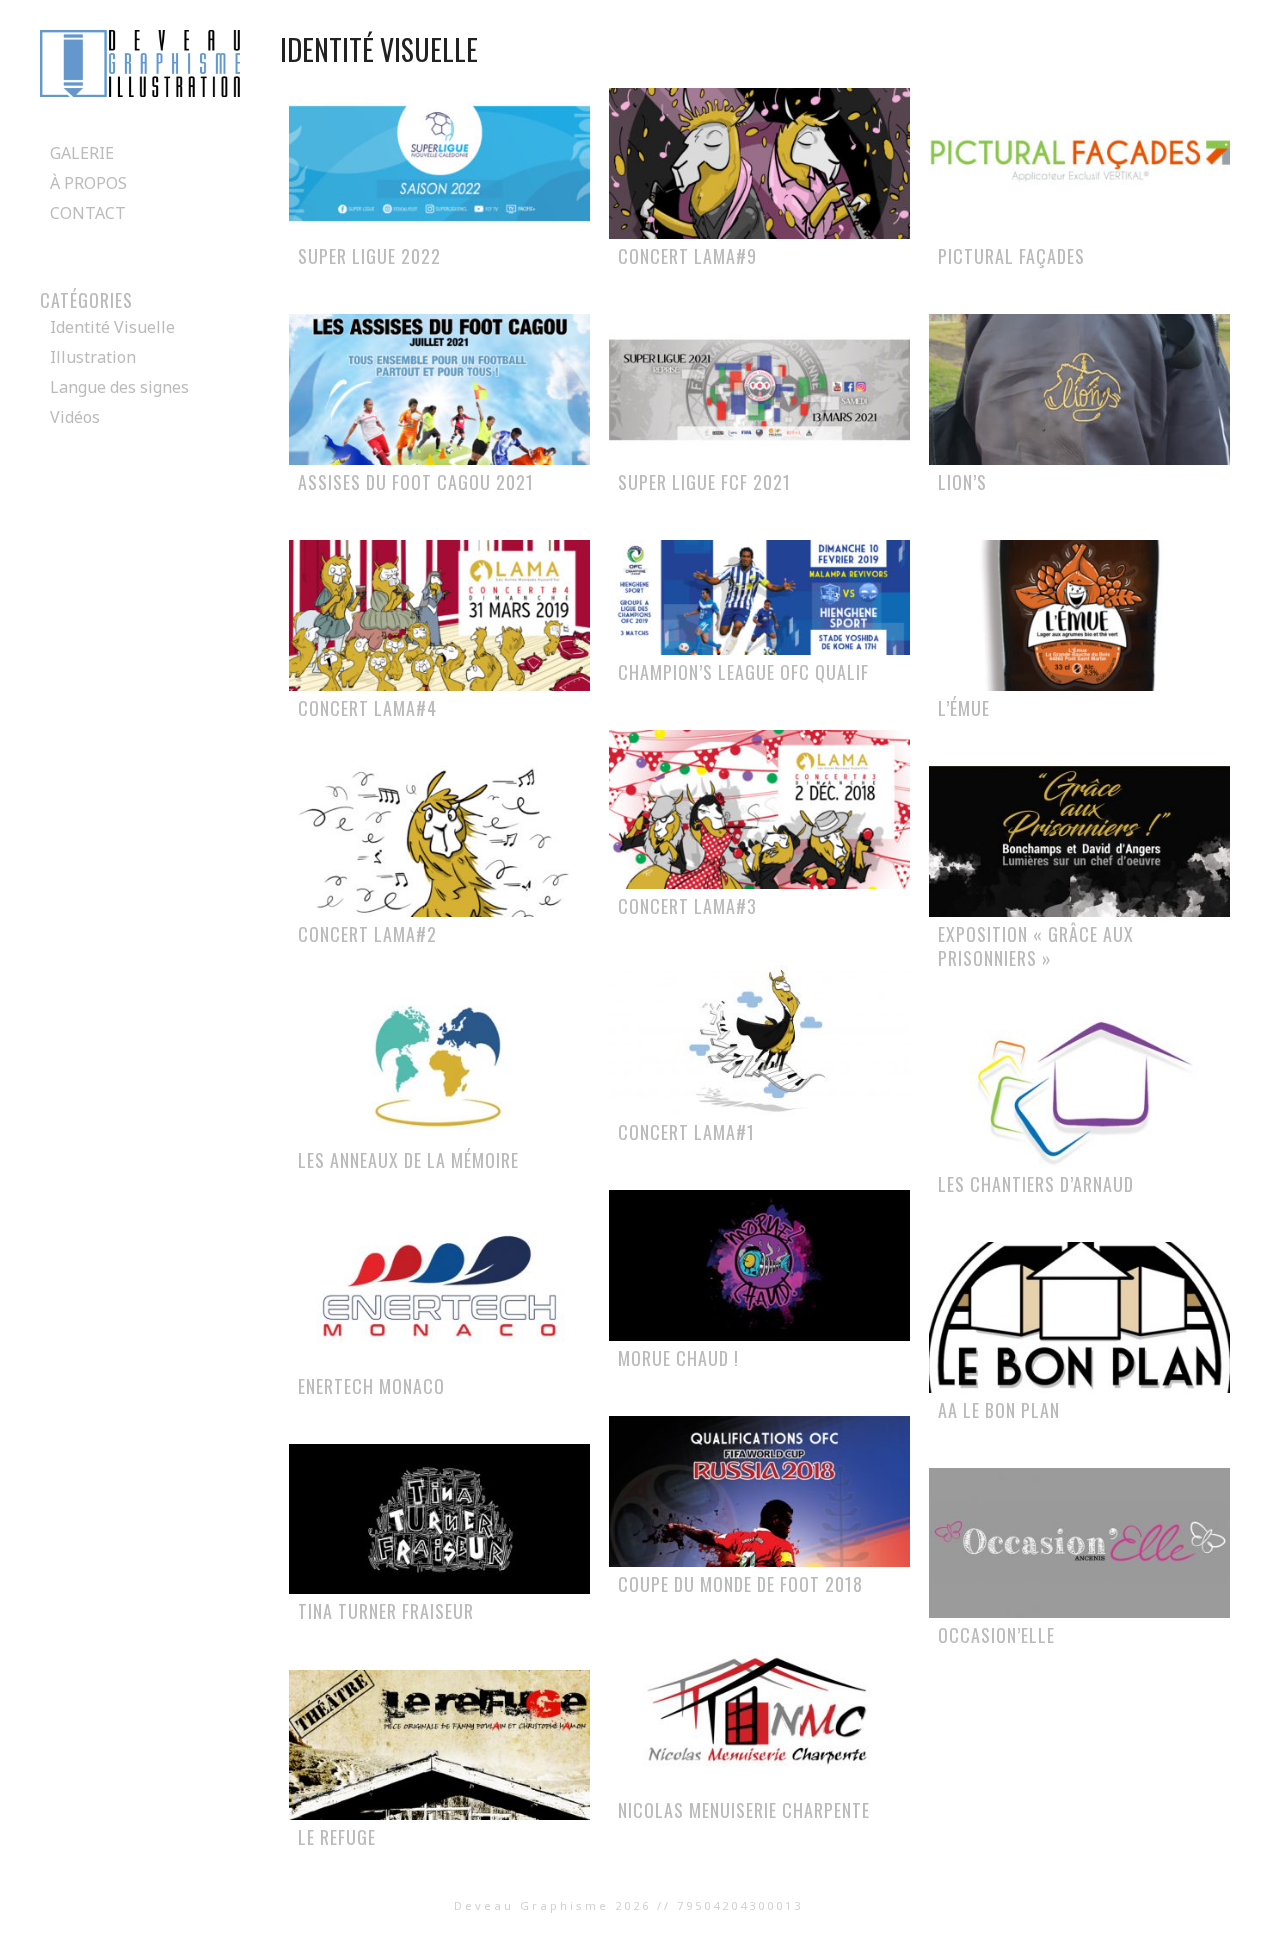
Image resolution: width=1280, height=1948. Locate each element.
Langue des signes (119, 387)
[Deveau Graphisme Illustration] (140, 91)
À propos (88, 183)
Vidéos (75, 417)
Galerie (82, 153)
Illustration (93, 357)
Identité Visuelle (112, 327)
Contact (88, 213)
